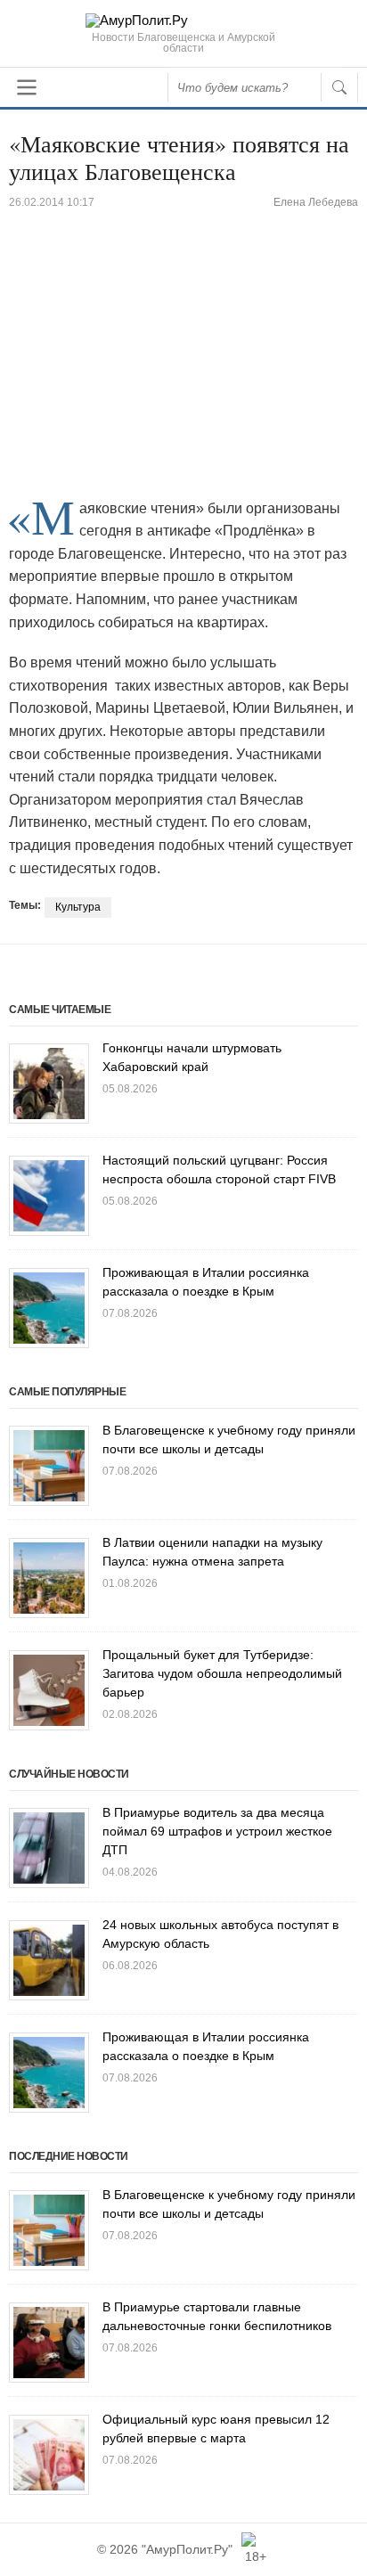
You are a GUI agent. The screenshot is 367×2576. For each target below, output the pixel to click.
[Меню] (27, 87)
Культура (78, 907)
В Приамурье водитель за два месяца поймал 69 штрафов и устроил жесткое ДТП (217, 1831)
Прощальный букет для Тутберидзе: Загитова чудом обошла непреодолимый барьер (222, 1673)
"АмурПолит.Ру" (187, 2549)
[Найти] (339, 87)
